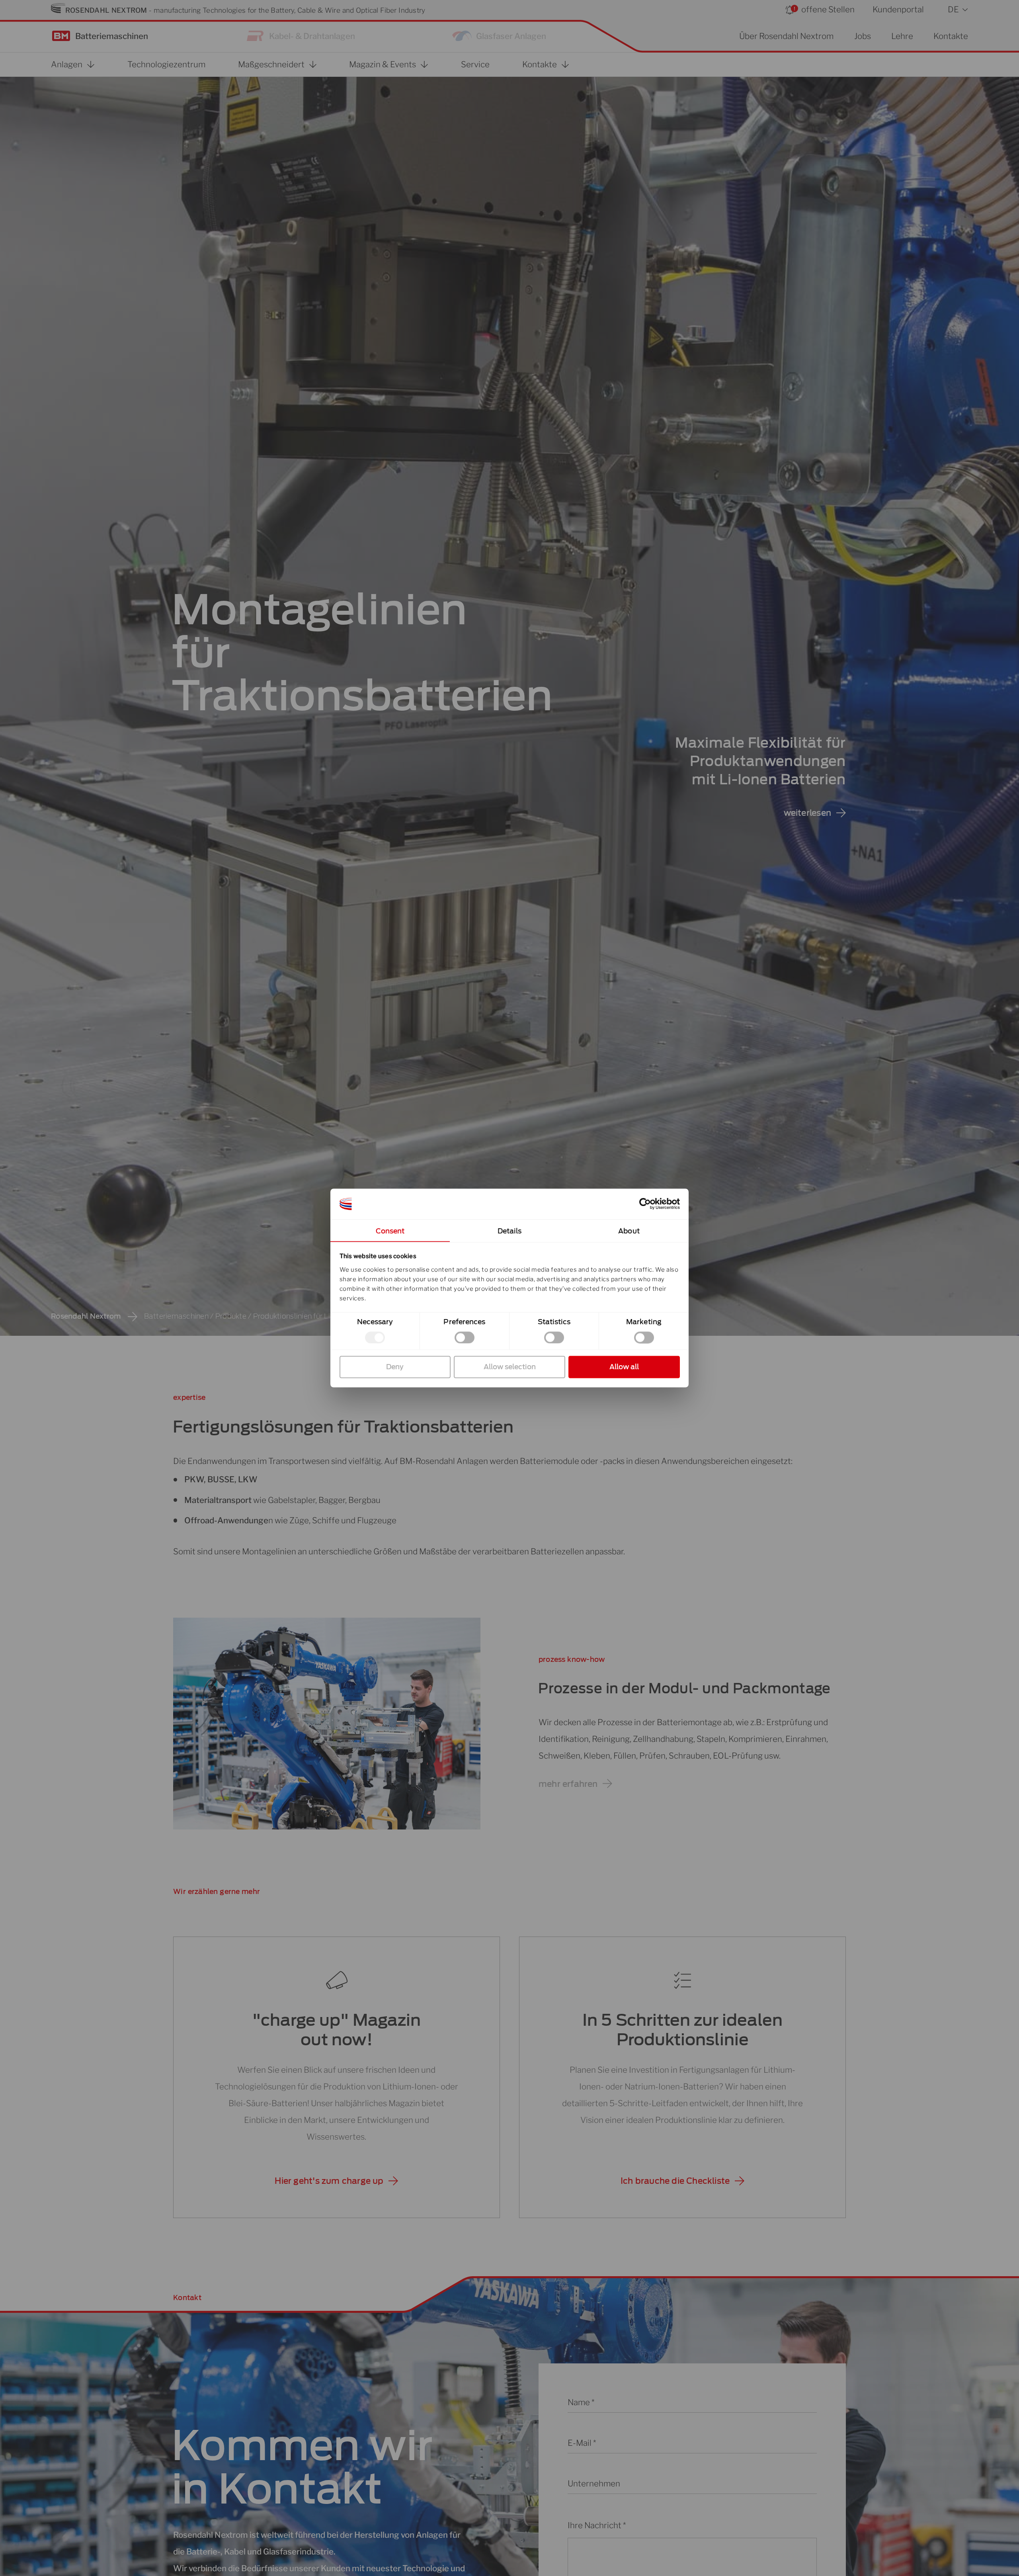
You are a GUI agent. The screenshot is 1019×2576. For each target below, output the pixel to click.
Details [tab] (510, 1231)
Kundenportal (898, 9)
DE (953, 9)
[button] (336, 2181)
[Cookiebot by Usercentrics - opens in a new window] (645, 1204)
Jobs (863, 36)
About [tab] (629, 1231)
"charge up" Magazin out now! (336, 2030)
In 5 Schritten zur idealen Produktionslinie (682, 2030)
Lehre (902, 36)
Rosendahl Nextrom (86, 1316)
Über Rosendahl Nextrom (786, 36)
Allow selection (510, 1367)
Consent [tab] (390, 1231)
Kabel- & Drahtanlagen (312, 36)
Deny (395, 1367)
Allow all (624, 1367)
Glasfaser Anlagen (511, 36)
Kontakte (951, 36)
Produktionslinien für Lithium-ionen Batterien (329, 1316)
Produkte (231, 1316)
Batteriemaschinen (112, 36)
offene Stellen (828, 9)
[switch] (465, 1337)
